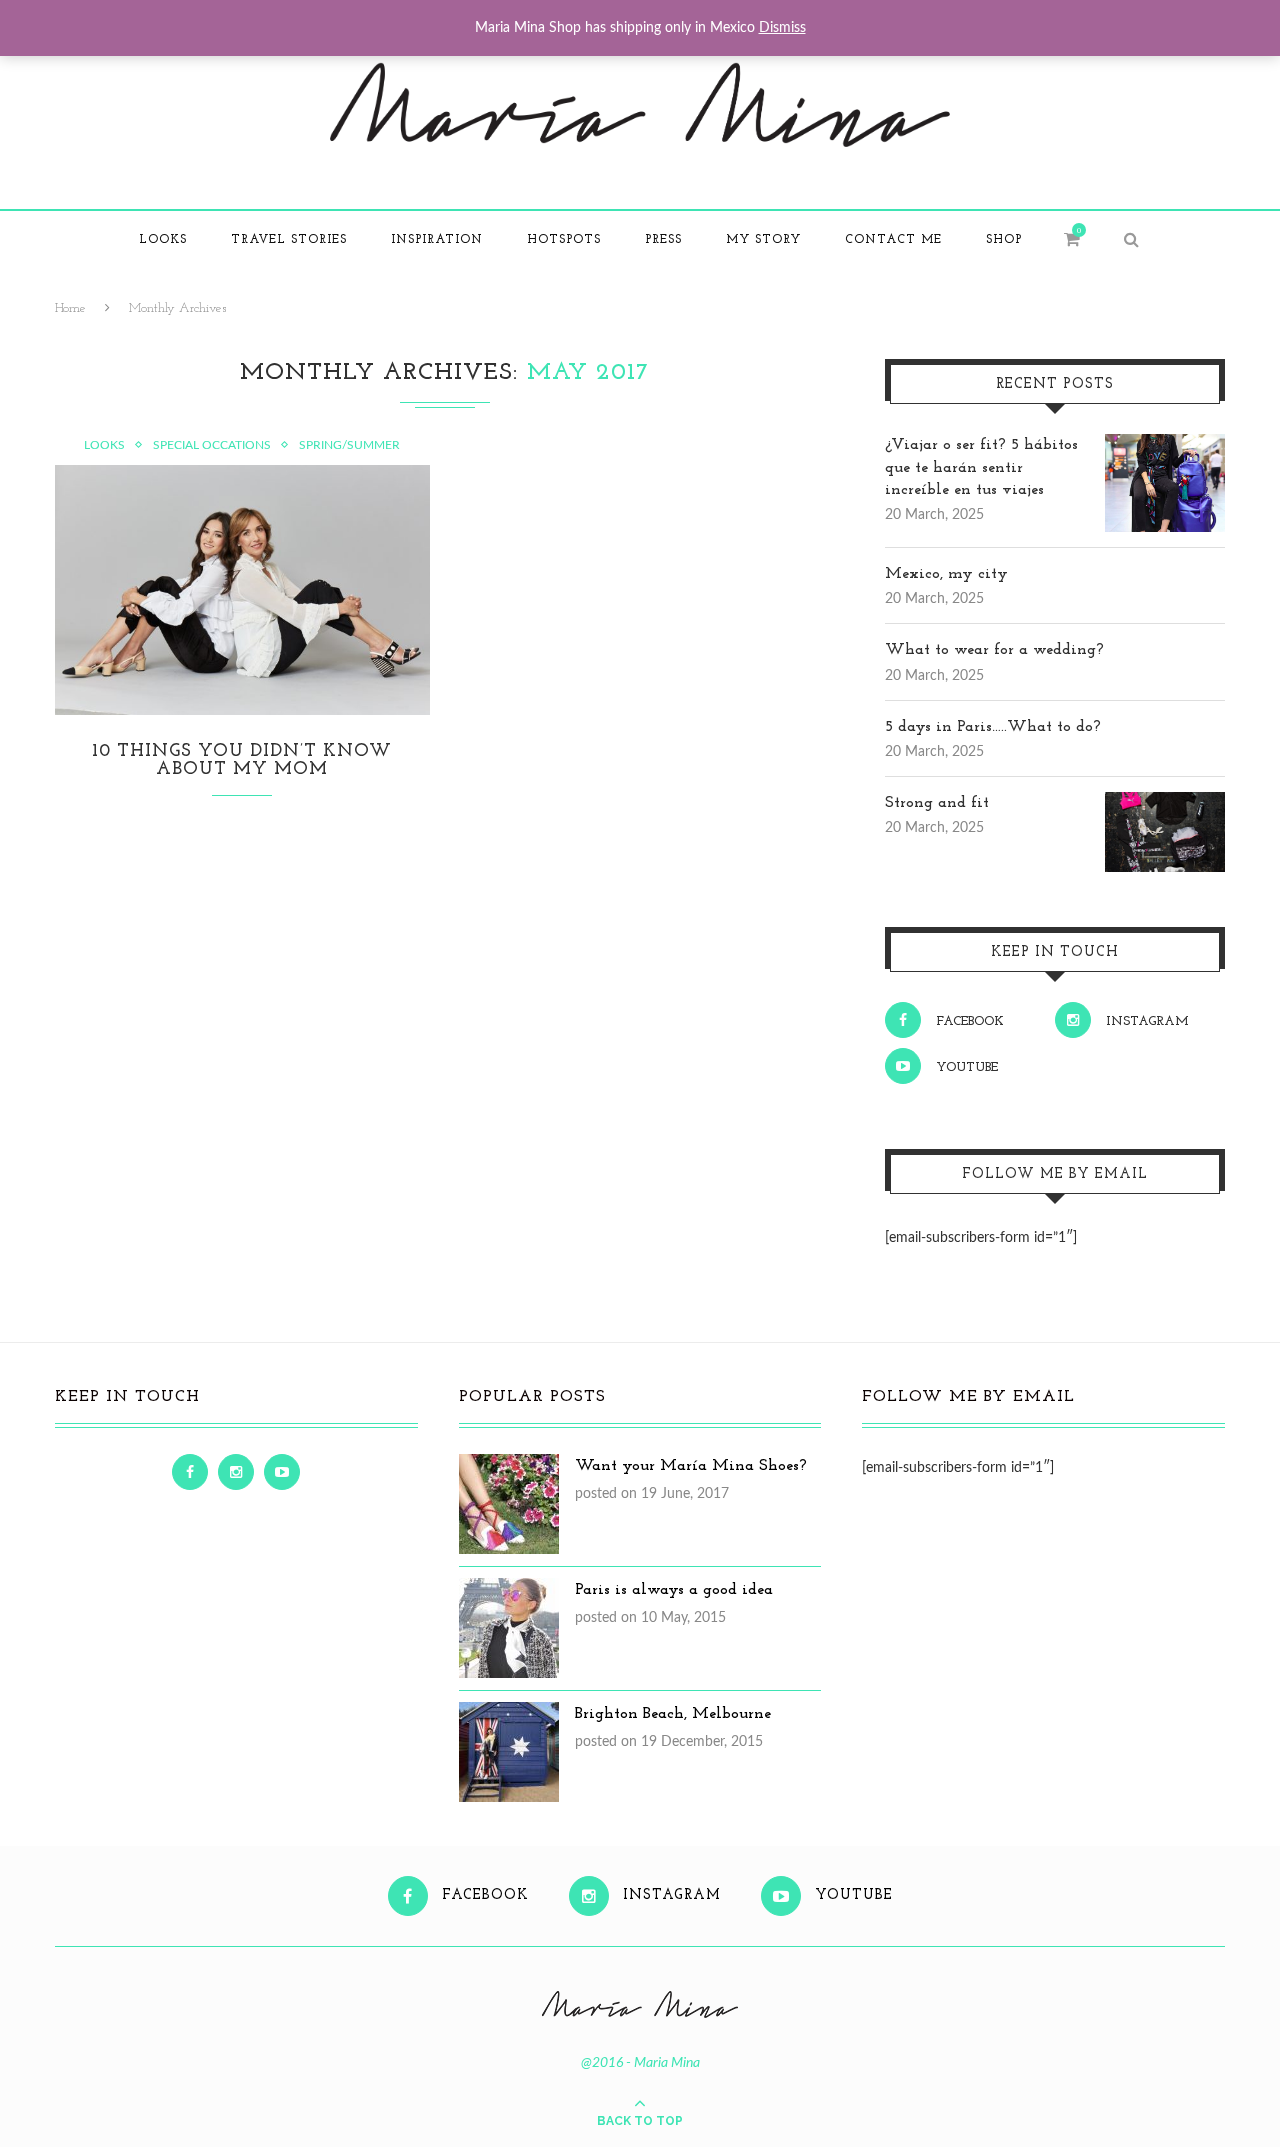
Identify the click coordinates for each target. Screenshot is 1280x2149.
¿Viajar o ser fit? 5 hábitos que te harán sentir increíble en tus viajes (981, 467)
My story (763, 240)
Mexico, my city (946, 574)
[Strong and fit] (1165, 803)
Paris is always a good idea (674, 1590)
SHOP (1004, 240)
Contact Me (893, 240)
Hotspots (564, 240)
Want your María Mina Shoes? (691, 1466)
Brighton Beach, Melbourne (673, 1714)
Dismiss (782, 28)
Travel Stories (289, 240)
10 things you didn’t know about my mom (242, 761)
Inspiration (437, 240)
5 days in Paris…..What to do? (993, 727)
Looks (163, 240)
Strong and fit (937, 803)
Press (663, 240)
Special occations (212, 445)
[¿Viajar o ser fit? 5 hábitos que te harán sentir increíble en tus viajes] (1165, 445)
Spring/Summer (349, 445)
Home (70, 308)
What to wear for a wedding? (994, 650)
